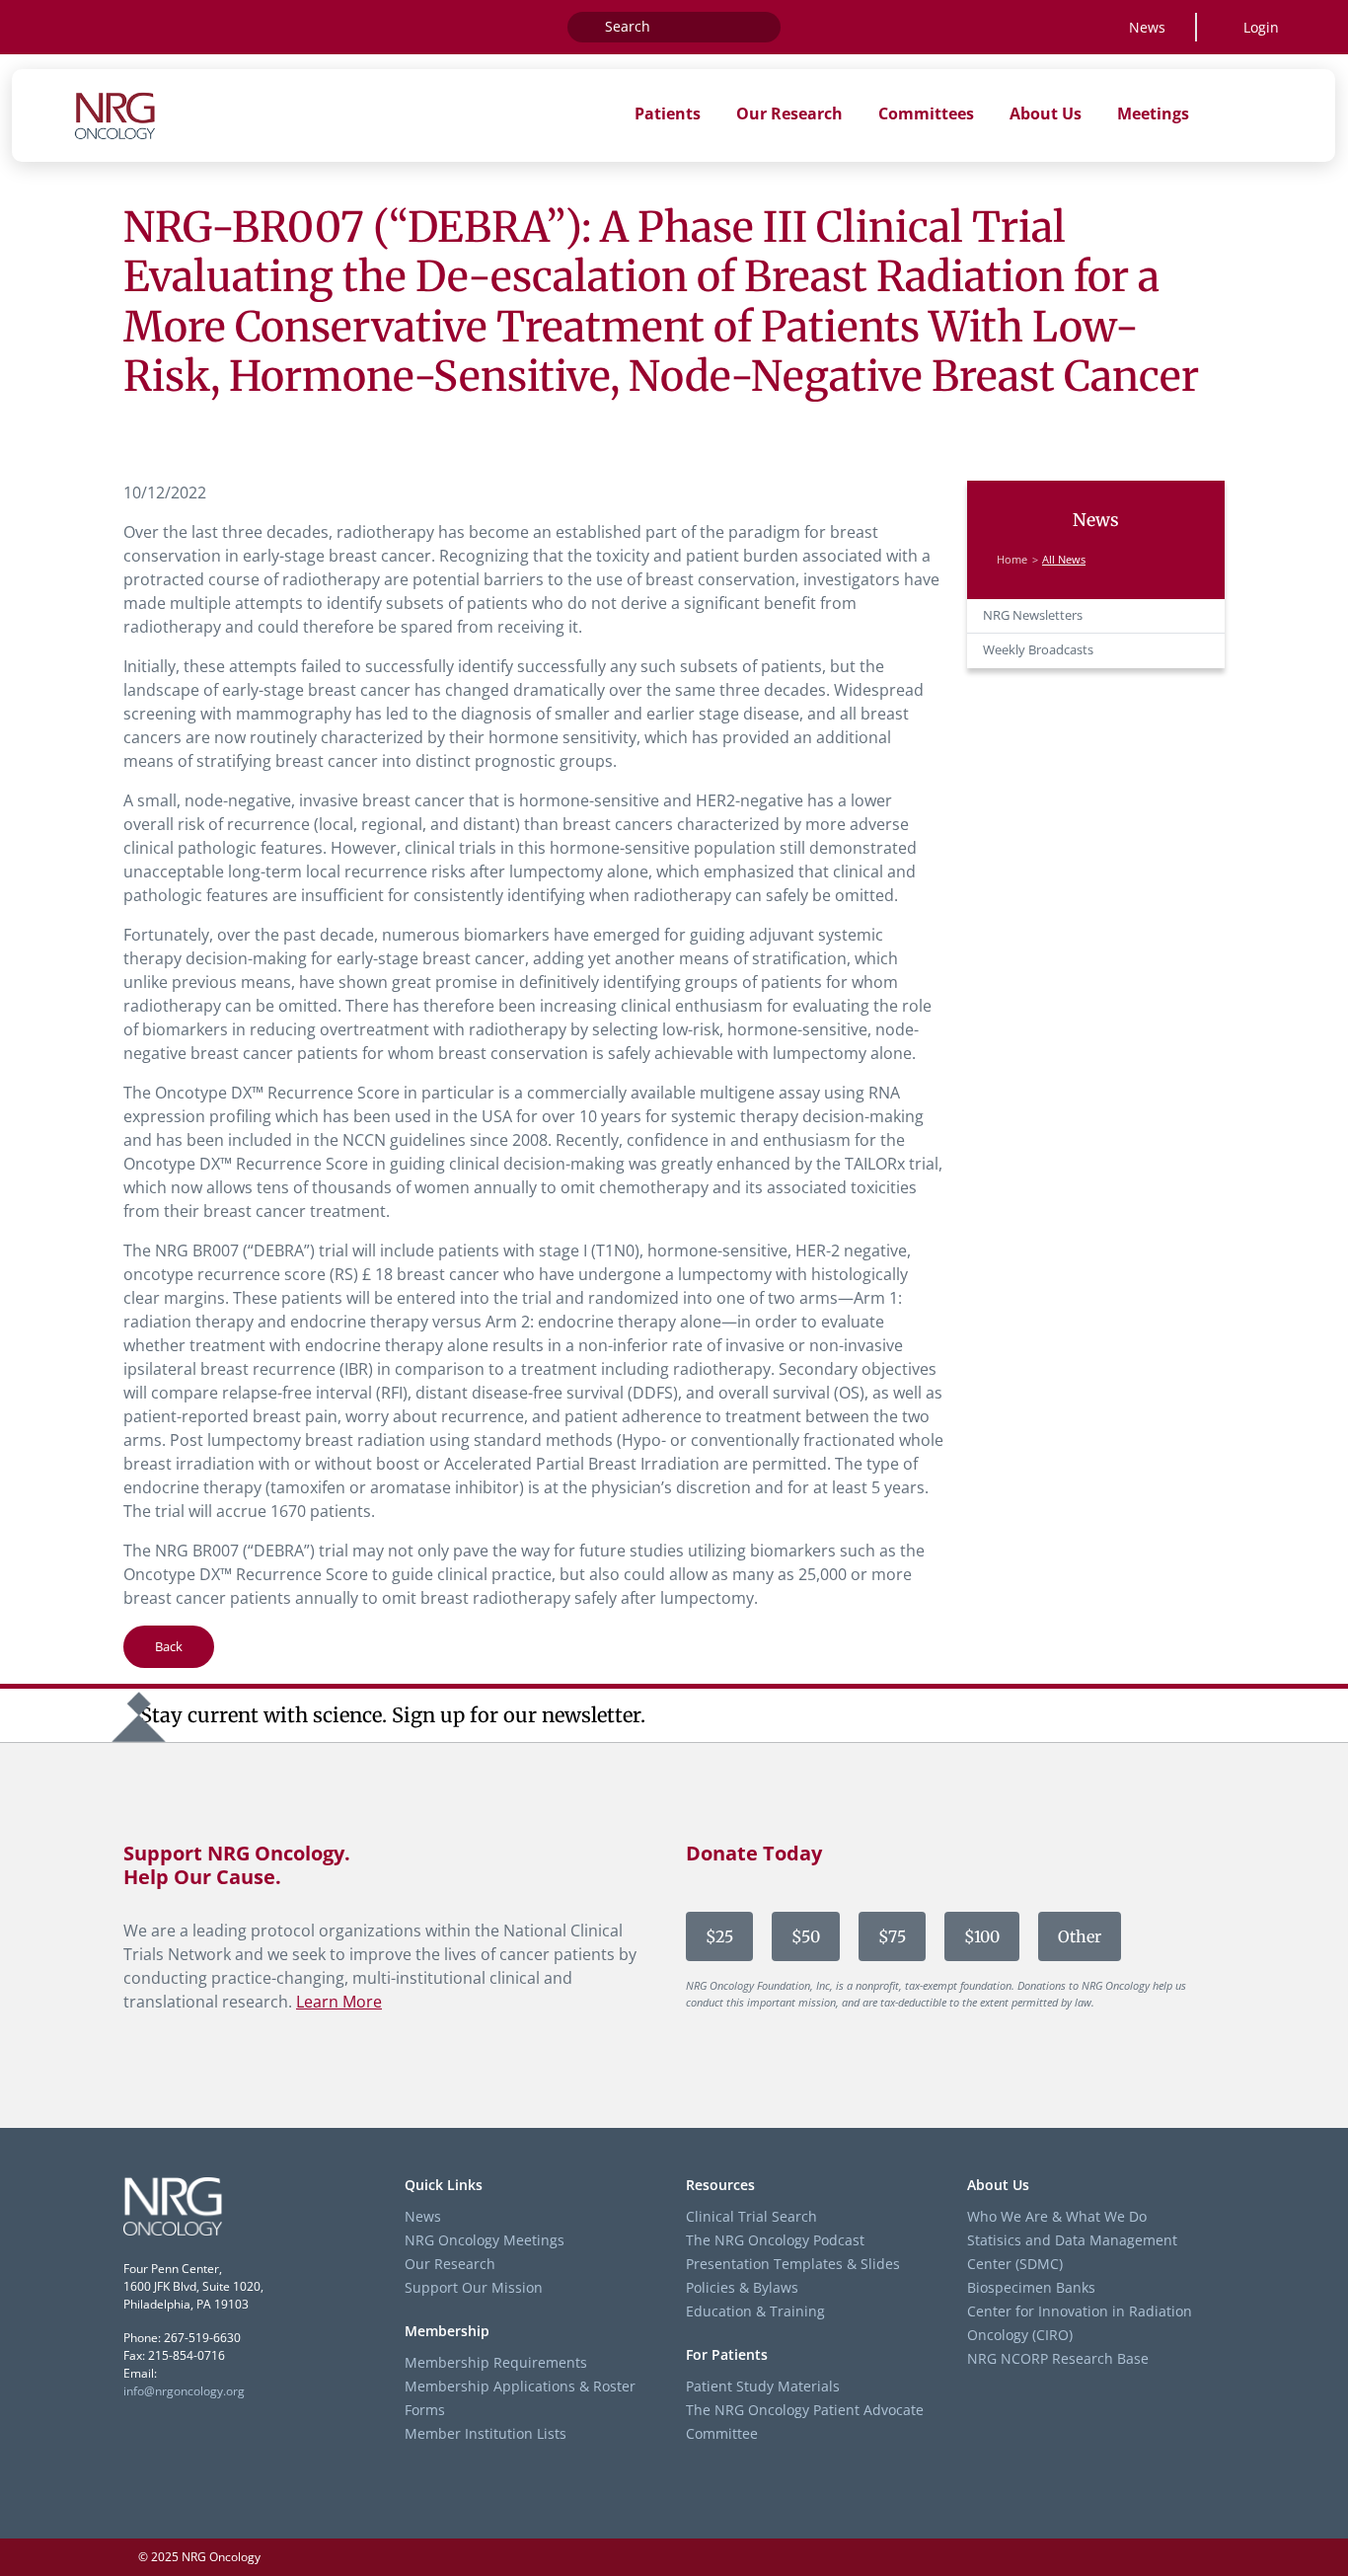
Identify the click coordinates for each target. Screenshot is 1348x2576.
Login (1261, 27)
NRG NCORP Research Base (1058, 2358)
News (1147, 27)
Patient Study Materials (763, 2386)
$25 (719, 1936)
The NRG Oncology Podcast (775, 2240)
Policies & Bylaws (742, 2287)
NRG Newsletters (1033, 615)
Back (169, 1646)
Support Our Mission (474, 2287)
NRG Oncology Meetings (485, 2240)
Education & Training (755, 2311)
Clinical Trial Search (751, 2216)
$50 (806, 1936)
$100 (982, 1936)
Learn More (339, 2002)
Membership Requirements (496, 2362)
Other (1080, 1936)
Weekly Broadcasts (1038, 650)
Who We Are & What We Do (1057, 2216)
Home (1012, 560)
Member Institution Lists (486, 2433)
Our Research (450, 2264)
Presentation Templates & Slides (793, 2264)
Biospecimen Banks (1031, 2287)
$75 (892, 1936)
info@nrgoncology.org (184, 2391)
